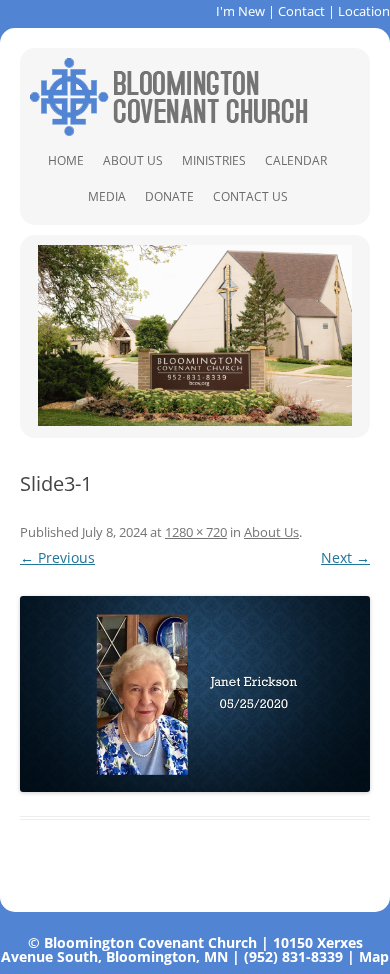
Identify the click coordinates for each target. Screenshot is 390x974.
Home (66, 160)
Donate (169, 196)
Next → (345, 557)
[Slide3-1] (195, 694)
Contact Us (250, 196)
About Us (133, 160)
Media (107, 196)
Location (364, 11)
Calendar (296, 160)
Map (374, 956)
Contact (301, 11)
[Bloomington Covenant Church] (169, 130)
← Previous (57, 557)
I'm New (240, 11)
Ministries (214, 160)
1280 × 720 (196, 532)
